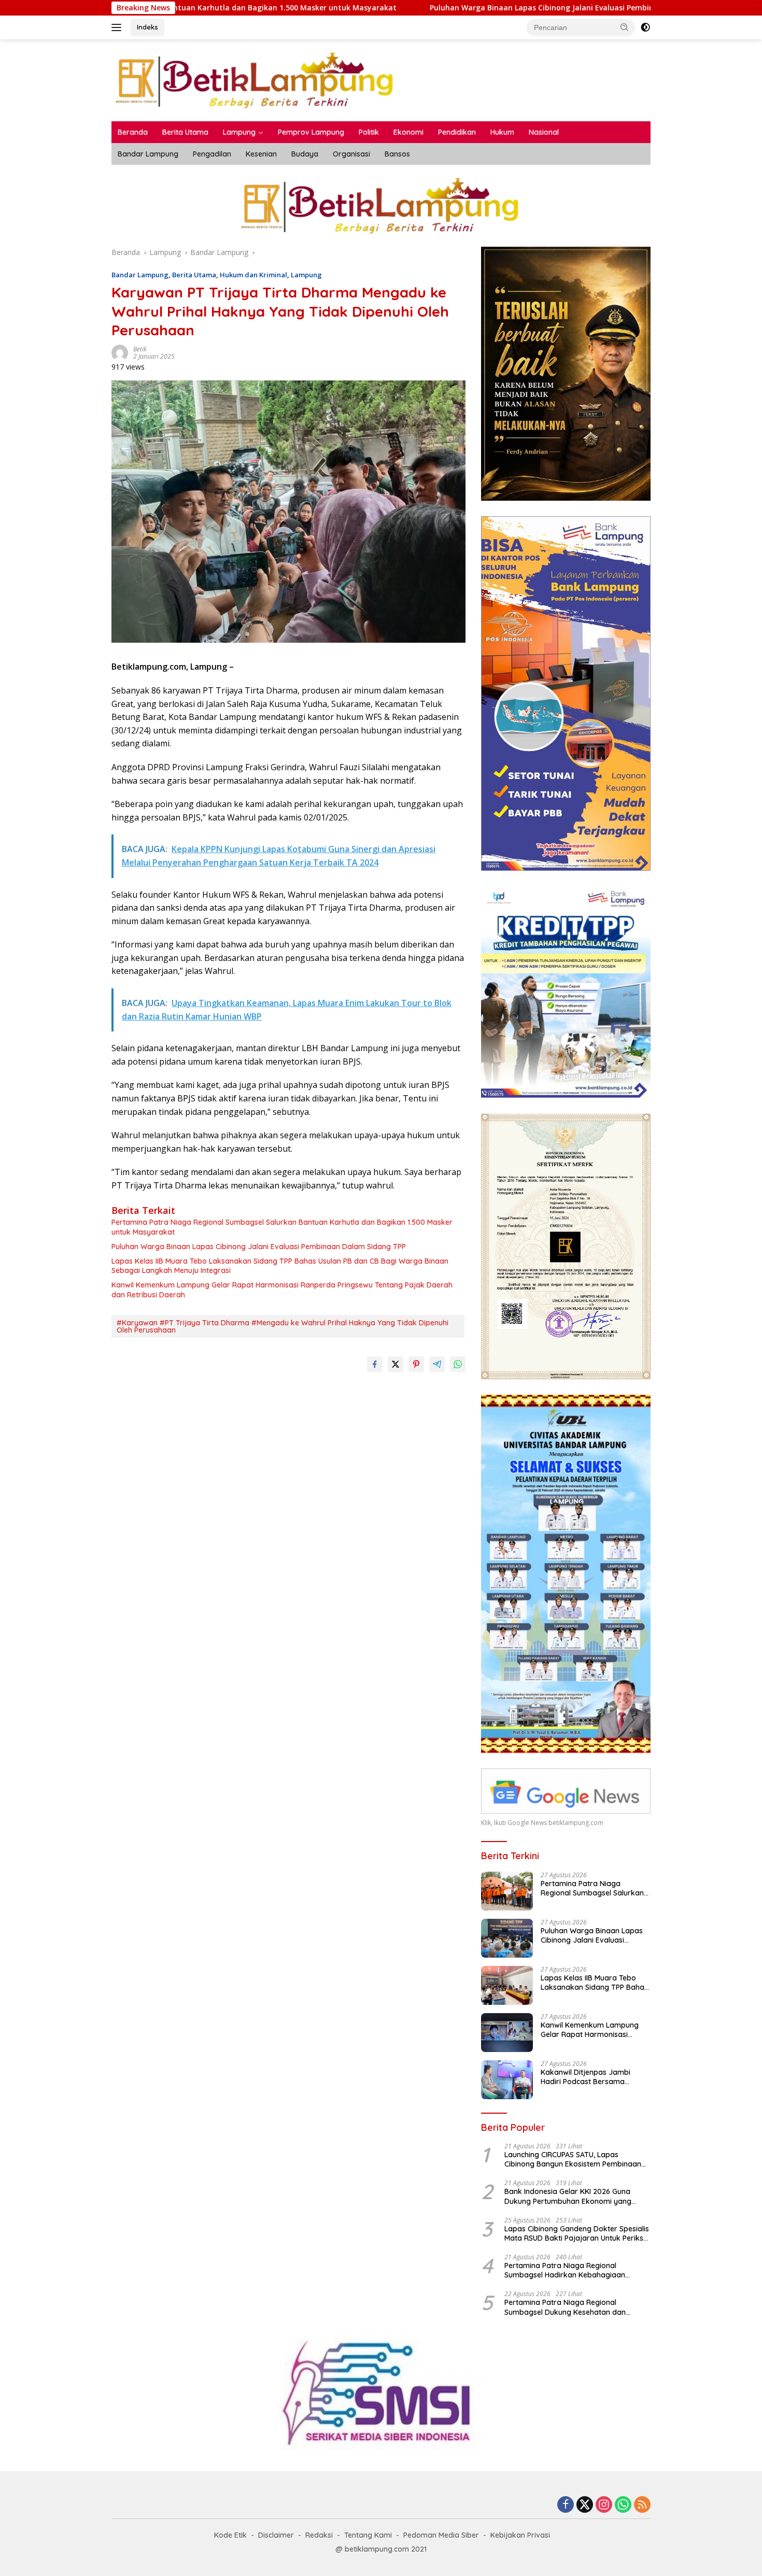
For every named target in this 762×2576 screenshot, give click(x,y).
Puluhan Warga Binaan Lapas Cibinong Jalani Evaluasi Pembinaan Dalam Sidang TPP (429, 8)
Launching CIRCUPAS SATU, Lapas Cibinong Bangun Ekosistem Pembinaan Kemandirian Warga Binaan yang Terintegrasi (573, 2159)
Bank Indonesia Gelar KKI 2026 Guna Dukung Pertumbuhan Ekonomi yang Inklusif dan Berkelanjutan (568, 2196)
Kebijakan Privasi (520, 2535)
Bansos (397, 154)
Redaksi (319, 2535)
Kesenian (261, 154)
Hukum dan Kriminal (253, 275)
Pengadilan (212, 154)
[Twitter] (585, 2505)
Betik (140, 349)
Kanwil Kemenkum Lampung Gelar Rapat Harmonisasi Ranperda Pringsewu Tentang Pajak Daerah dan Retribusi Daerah (282, 1290)
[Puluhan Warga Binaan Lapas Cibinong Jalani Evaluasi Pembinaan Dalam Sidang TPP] (507, 1938)
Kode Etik (230, 2535)
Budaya (305, 154)
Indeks (147, 27)
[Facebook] (566, 2505)
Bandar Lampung (148, 154)
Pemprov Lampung (311, 132)
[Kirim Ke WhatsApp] (458, 1364)
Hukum (502, 132)
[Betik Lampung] (256, 80)
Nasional (544, 132)
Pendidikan (457, 132)
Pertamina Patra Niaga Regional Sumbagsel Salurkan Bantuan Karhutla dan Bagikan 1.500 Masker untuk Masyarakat (282, 1227)
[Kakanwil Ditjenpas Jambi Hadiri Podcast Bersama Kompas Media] (507, 2080)
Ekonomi (408, 132)
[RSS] (642, 2505)
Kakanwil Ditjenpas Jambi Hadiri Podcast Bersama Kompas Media (585, 2077)
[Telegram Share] (437, 1364)
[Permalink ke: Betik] (120, 352)
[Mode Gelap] (645, 27)
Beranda (133, 132)
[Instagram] (604, 2505)
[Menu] (118, 27)
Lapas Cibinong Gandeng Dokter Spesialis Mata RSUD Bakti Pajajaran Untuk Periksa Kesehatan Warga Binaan (577, 2233)
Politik (369, 132)
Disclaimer (276, 2535)
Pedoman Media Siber (441, 2535)
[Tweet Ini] (396, 1364)
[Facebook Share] (375, 1364)
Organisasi (351, 154)
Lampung (239, 132)
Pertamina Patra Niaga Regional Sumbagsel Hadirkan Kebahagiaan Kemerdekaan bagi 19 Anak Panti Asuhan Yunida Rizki (575, 2270)
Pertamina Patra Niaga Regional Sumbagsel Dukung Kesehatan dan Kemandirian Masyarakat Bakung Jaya (573, 2307)
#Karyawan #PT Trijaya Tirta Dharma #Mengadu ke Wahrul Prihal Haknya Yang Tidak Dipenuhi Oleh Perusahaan (283, 1326)
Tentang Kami (368, 2535)
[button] (625, 27)
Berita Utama (185, 132)
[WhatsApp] (623, 2505)
